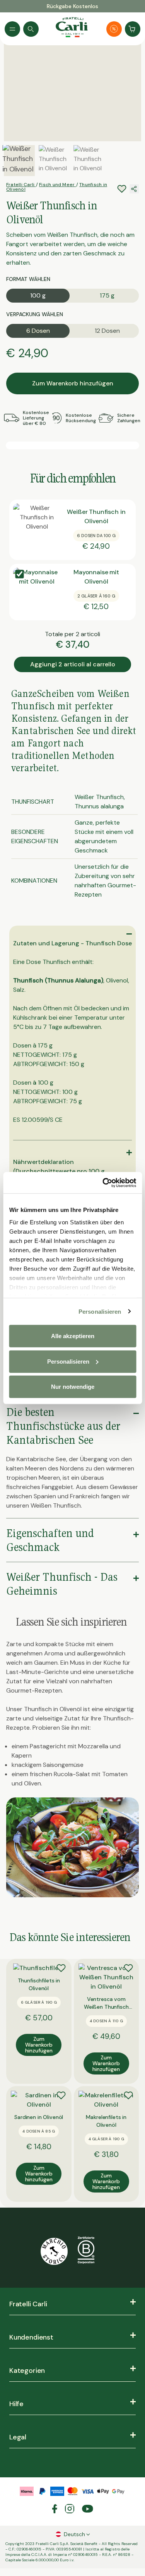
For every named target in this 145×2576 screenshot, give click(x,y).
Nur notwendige (73, 1387)
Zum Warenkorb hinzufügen (73, 383)
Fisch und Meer (58, 185)
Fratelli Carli (21, 185)
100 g (38, 295)
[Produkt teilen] (134, 189)
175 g (107, 295)
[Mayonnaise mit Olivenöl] (37, 591)
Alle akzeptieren (73, 1336)
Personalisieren (100, 1311)
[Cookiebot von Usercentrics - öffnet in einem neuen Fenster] (103, 1183)
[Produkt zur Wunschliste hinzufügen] (61, 1968)
